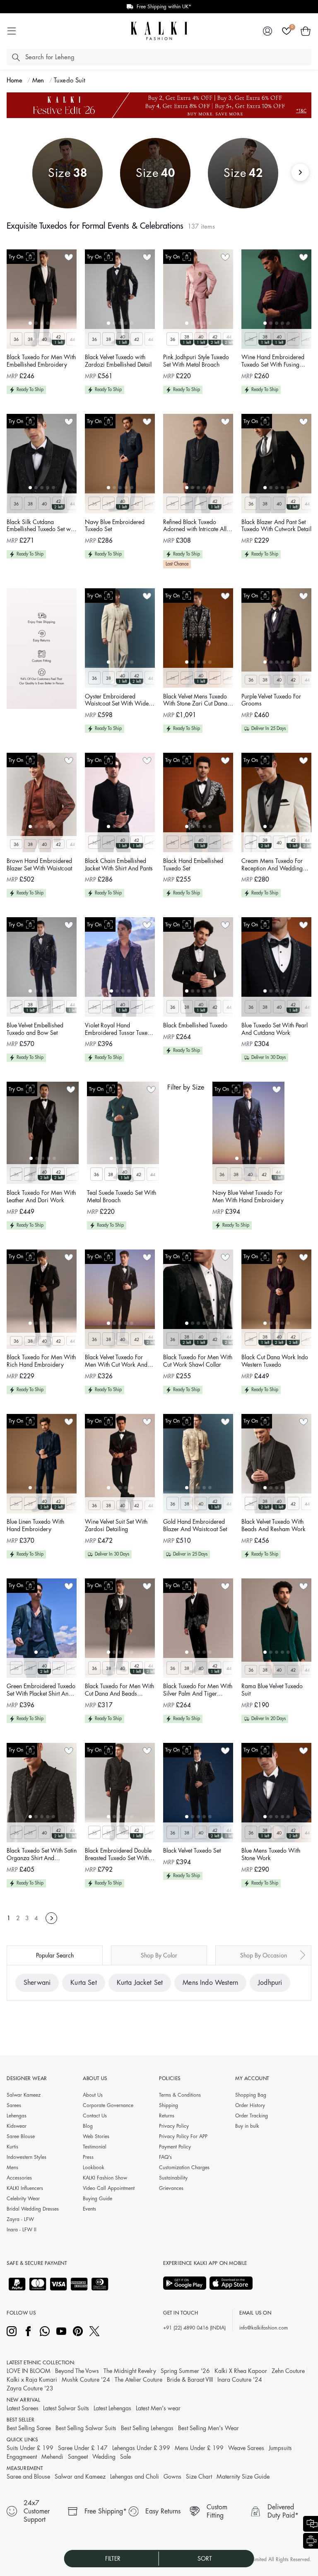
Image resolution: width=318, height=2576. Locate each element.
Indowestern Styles (26, 2157)
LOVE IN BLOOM (29, 2371)
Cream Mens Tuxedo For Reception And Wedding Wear (272, 865)
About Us (93, 2095)
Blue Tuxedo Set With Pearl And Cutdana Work (275, 1029)
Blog (88, 2126)
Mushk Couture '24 (86, 2380)
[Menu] (12, 31)
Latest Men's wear (158, 2408)
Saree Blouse (21, 2136)
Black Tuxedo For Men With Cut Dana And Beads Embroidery (119, 1690)
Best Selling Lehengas (147, 2428)
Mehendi (52, 2457)
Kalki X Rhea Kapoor (241, 2371)
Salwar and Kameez (80, 2477)
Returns (167, 2116)
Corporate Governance (108, 2105)
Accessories (19, 2178)
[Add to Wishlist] (69, 257)
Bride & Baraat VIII (190, 2380)
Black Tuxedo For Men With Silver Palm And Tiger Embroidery (198, 1690)
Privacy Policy (174, 2126)
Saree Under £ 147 (83, 2448)
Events (89, 2209)
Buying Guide (98, 2199)
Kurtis (12, 2147)
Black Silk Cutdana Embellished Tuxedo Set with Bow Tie (42, 526)
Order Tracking (252, 2116)
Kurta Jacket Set (140, 1983)
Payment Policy (175, 2147)
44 (72, 340)
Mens (12, 2168)
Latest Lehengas (112, 2408)
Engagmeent (22, 2457)
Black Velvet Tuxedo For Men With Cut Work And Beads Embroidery (116, 1362)
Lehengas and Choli (135, 2477)
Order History (250, 2105)
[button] (306, 31)
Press (88, 2157)
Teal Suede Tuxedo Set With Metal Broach (122, 1196)
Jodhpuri (270, 1983)
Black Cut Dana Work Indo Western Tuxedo (275, 1361)
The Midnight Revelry (130, 2371)
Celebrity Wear (23, 2199)
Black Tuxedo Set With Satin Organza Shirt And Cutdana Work (42, 1855)
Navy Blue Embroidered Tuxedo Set (115, 526)
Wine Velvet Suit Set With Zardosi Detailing (116, 1525)
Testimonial (95, 2147)
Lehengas (17, 2116)
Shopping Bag (251, 2095)
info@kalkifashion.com (264, 2328)
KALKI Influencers (25, 2188)
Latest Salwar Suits (66, 2408)
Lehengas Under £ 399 (141, 2448)
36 (16, 340)
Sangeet (78, 2457)
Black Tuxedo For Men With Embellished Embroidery (41, 361)
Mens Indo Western (210, 1983)
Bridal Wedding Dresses (33, 2209)
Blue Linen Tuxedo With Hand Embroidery (35, 1525)
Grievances (171, 2188)
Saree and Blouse (28, 2477)
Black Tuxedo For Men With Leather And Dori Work (41, 1196)
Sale (125, 2457)
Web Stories (96, 2136)
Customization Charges (184, 2168)
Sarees (14, 2105)
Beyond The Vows (77, 2371)
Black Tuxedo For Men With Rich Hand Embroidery (41, 1361)
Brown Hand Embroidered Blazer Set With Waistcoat (39, 865)
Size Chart (199, 2477)
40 (44, 340)
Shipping (169, 2105)
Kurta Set (83, 1983)
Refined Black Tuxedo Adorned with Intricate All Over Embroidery (195, 526)
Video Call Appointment (109, 2188)
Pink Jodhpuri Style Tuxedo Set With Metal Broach (196, 361)
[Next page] (51, 1918)
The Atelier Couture (139, 2380)
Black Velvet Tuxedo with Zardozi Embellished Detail (118, 361)
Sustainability (173, 2178)
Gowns (172, 2477)
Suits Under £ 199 (30, 2448)
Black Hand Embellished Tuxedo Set (193, 865)
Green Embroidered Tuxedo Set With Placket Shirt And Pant (41, 1690)
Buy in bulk (247, 2126)
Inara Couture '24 (240, 2380)
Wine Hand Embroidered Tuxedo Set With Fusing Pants (273, 361)
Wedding (104, 2457)
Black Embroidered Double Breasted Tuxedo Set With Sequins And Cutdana (118, 1855)
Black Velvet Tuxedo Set (192, 1851)
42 (58, 337)
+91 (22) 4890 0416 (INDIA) (194, 2328)
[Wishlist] (287, 31)
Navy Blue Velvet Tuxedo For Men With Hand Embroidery (248, 1196)
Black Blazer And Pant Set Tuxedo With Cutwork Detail (276, 526)
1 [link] (9, 1918)
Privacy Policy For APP (183, 2136)
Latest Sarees (23, 2408)
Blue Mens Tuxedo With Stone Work (271, 1854)
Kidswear (17, 2126)
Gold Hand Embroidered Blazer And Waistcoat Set (195, 1525)
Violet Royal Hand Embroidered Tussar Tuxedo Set (119, 1030)
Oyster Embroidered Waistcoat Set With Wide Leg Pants (117, 701)
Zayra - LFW (20, 2219)
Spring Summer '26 (185, 2371)
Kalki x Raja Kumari (32, 2380)
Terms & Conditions (180, 2095)
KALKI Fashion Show (105, 2178)
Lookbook (94, 2168)
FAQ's (165, 2157)
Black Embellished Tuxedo (195, 1025)
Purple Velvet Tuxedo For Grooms (271, 700)
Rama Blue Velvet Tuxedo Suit (272, 1690)
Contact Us (95, 2116)
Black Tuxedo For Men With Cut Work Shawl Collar (198, 1361)
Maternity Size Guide (243, 2477)
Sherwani (37, 1983)
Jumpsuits (280, 2448)
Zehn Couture (288, 2371)
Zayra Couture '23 (30, 2388)
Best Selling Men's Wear (208, 2428)
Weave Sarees (246, 2448)
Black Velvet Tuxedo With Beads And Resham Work (273, 1525)
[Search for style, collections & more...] (16, 57)
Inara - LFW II (22, 2230)
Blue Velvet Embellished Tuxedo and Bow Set (35, 1029)
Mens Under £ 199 (199, 2448)
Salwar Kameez (24, 2095)
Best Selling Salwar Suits (86, 2428)
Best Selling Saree (29, 2428)
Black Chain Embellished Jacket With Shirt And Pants (119, 865)
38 (30, 340)
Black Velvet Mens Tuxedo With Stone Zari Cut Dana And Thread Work (195, 701)
